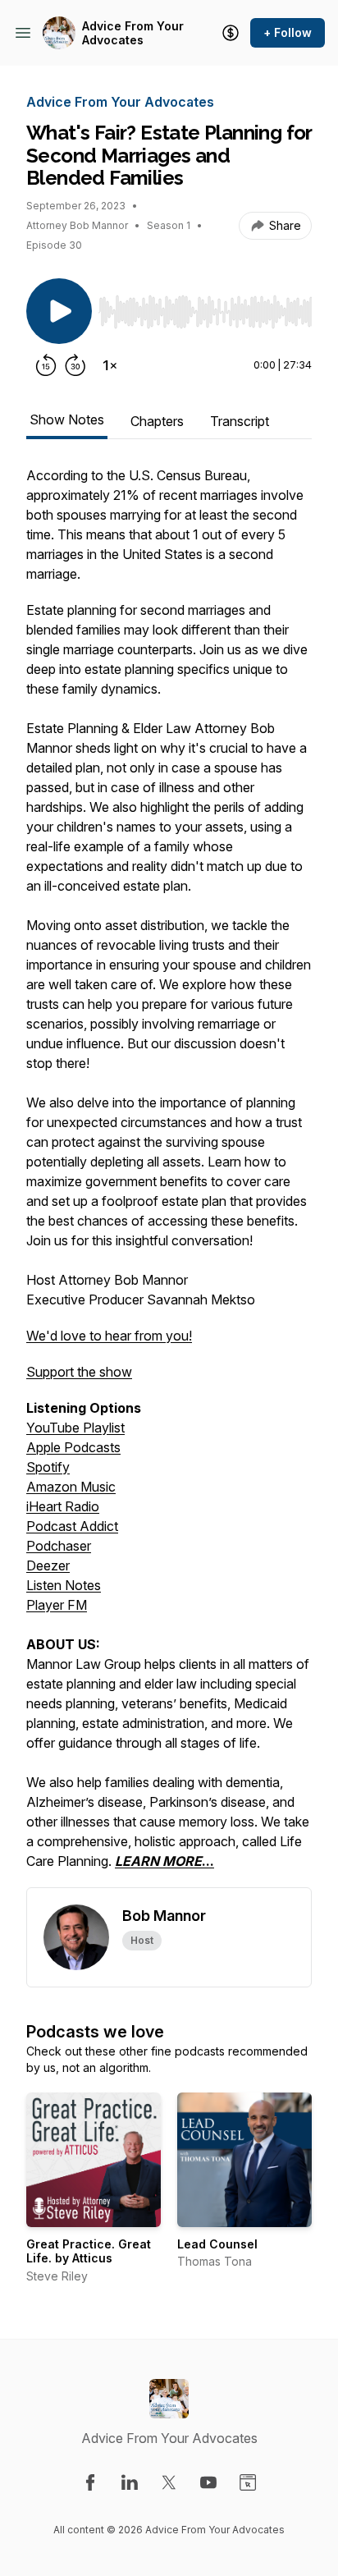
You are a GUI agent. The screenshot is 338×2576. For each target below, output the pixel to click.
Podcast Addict (72, 1526)
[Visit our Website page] (248, 2482)
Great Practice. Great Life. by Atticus (89, 2251)
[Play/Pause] (59, 311)
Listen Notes (64, 1585)
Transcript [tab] (240, 421)
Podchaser (59, 1546)
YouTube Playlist (75, 1428)
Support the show (79, 1372)
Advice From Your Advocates (133, 33)
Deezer (48, 1565)
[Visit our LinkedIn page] (130, 2482)
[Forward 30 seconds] (75, 365)
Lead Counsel (217, 2244)
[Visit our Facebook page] (90, 2482)
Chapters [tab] (157, 421)
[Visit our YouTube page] (208, 2482)
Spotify (48, 1467)
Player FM (57, 1605)
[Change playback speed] (110, 365)
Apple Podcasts (73, 1447)
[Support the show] (231, 33)
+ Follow (288, 32)
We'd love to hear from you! (109, 1336)
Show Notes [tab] (67, 419)
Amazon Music (71, 1487)
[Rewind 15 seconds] (46, 365)
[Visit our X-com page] (169, 2482)
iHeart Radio (63, 1506)
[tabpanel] (169, 1176)
